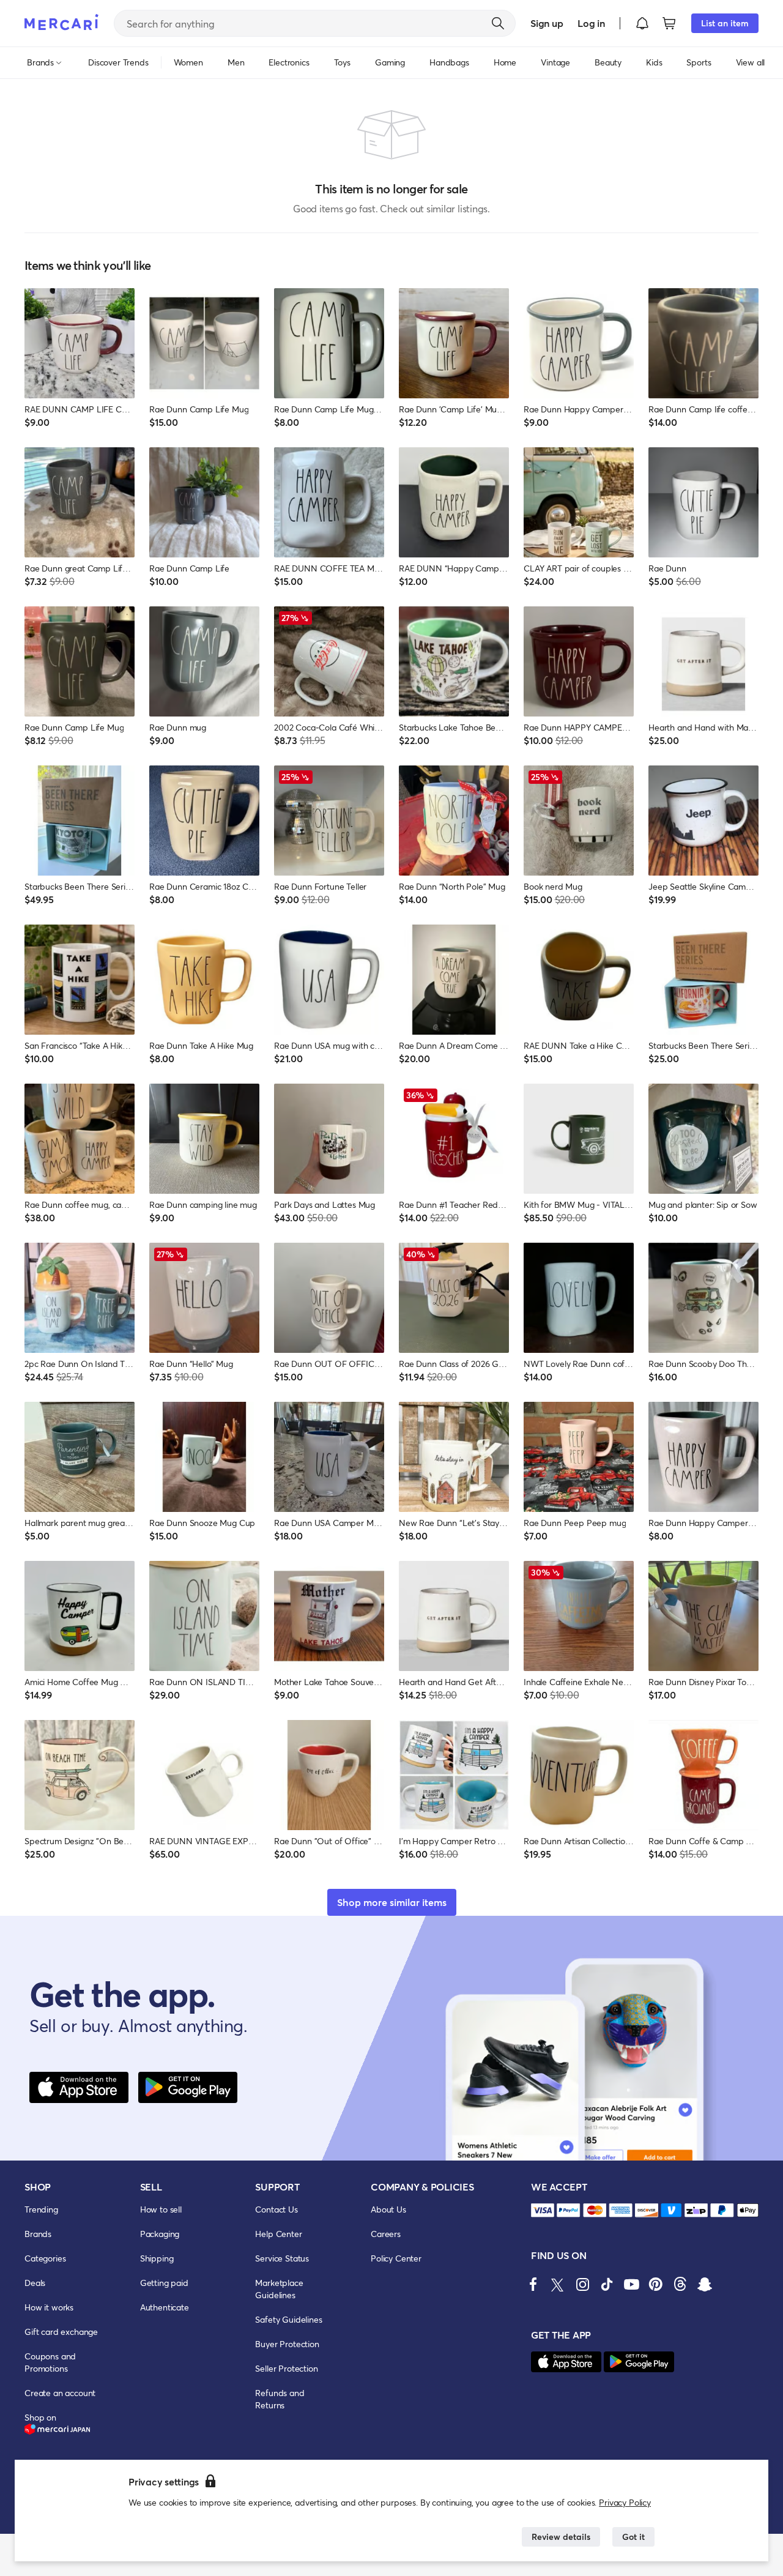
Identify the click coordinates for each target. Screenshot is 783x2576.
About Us (388, 2209)
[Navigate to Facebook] (533, 2284)
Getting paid (164, 2283)
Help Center (278, 2234)
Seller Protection (286, 2368)
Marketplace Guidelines (279, 2289)
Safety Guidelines (288, 2319)
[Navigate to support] (543, 2210)
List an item (725, 23)
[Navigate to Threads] (680, 2284)
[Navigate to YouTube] (631, 2284)
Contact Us (276, 2209)
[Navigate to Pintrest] (656, 2284)
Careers (386, 2234)
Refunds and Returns (280, 2399)
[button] (642, 23)
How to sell (161, 2209)
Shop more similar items (392, 1902)
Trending (41, 2209)
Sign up (547, 23)
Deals (35, 2283)
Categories (45, 2258)
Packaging (160, 2234)
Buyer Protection (287, 2344)
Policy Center (396, 2258)
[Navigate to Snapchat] (705, 2284)
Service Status (282, 2258)
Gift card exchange (61, 2332)
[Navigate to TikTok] (607, 2284)
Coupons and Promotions (50, 2362)
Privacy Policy (625, 2502)
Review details (561, 2537)
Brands (38, 2234)
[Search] (498, 23)
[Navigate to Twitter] (558, 2284)
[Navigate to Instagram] (582, 2284)
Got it (633, 2537)
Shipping (157, 2258)
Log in (591, 23)
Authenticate (165, 2307)
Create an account (60, 2393)
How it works (49, 2307)
